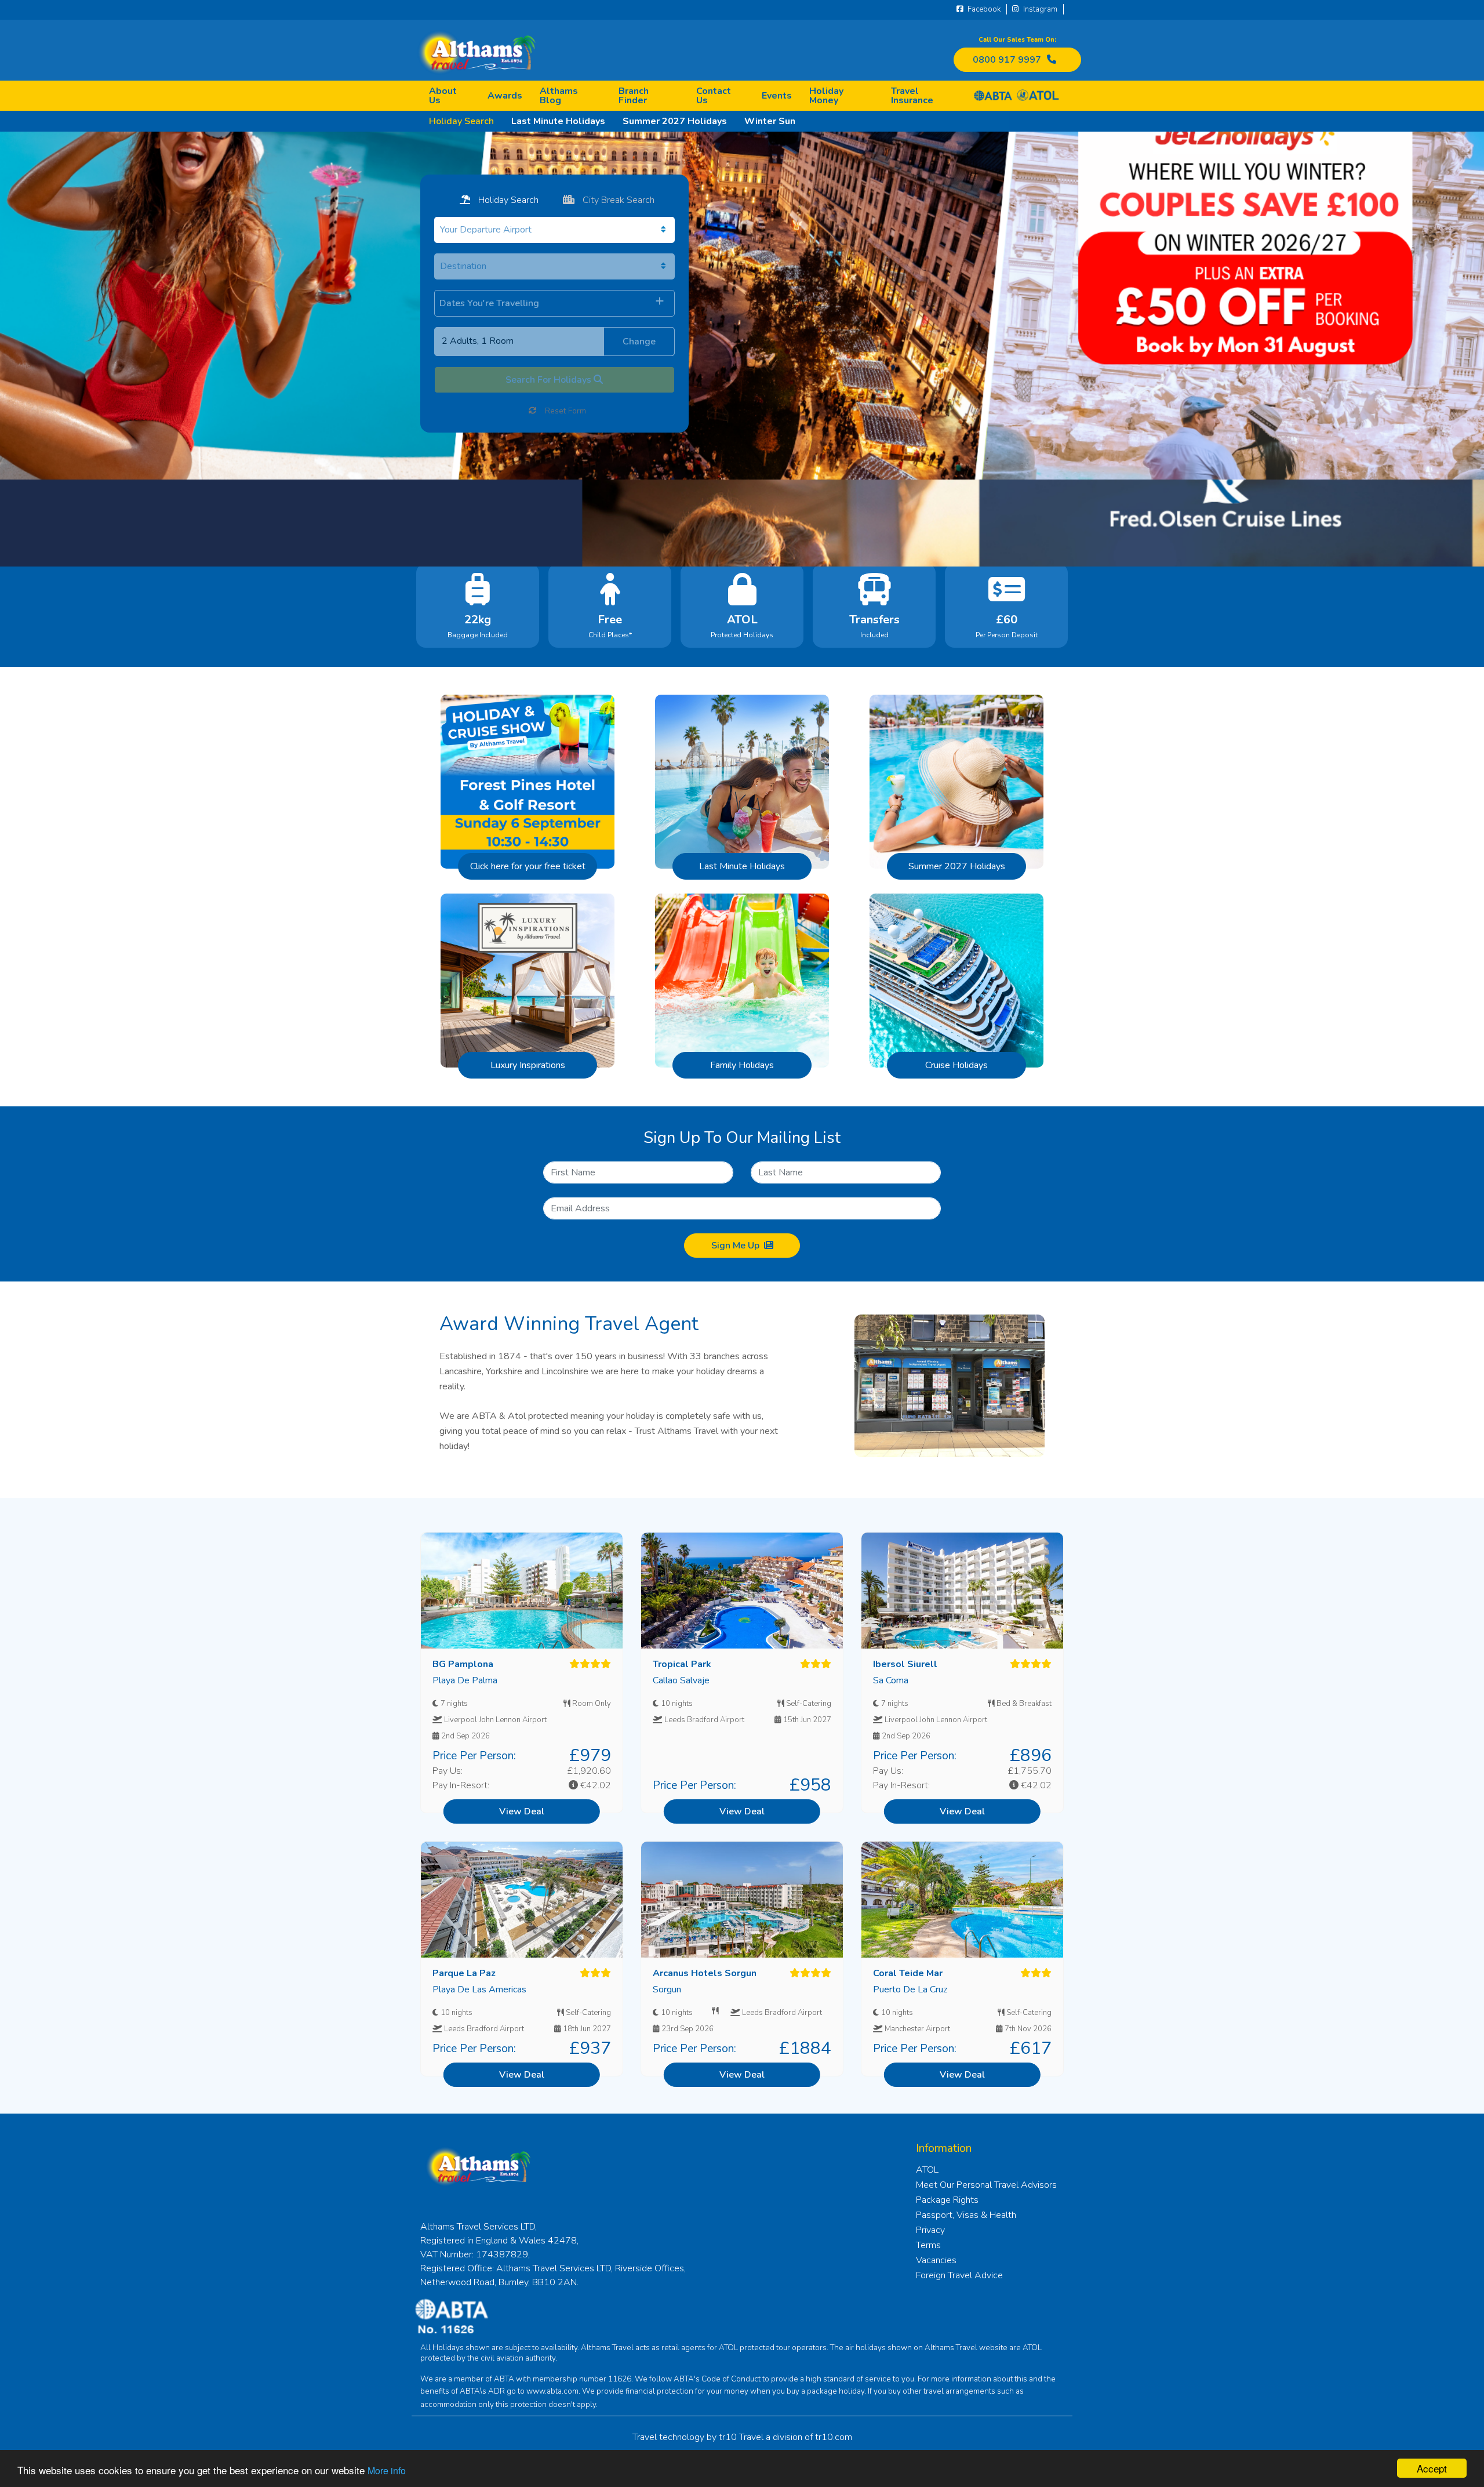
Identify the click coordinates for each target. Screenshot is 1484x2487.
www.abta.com (552, 2391)
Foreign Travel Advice (959, 2275)
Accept (1432, 2468)
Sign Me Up (735, 1246)
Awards (505, 96)
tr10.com (834, 2437)
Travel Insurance (912, 96)
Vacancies (936, 2260)
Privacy (930, 2230)
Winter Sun (770, 121)
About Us (443, 96)
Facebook (983, 9)
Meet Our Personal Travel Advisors (986, 2185)
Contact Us (714, 96)
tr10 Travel (741, 2437)
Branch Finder (634, 96)
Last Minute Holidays (558, 121)
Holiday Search (461, 121)
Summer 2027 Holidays (675, 121)
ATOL (927, 2170)
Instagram (1039, 9)
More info (387, 2470)
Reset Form (564, 411)
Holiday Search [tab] (507, 200)
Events (777, 96)
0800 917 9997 (1007, 60)
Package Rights (947, 2200)
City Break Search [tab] (617, 200)
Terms (928, 2245)
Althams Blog (559, 96)
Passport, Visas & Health (966, 2215)
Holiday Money (826, 96)
